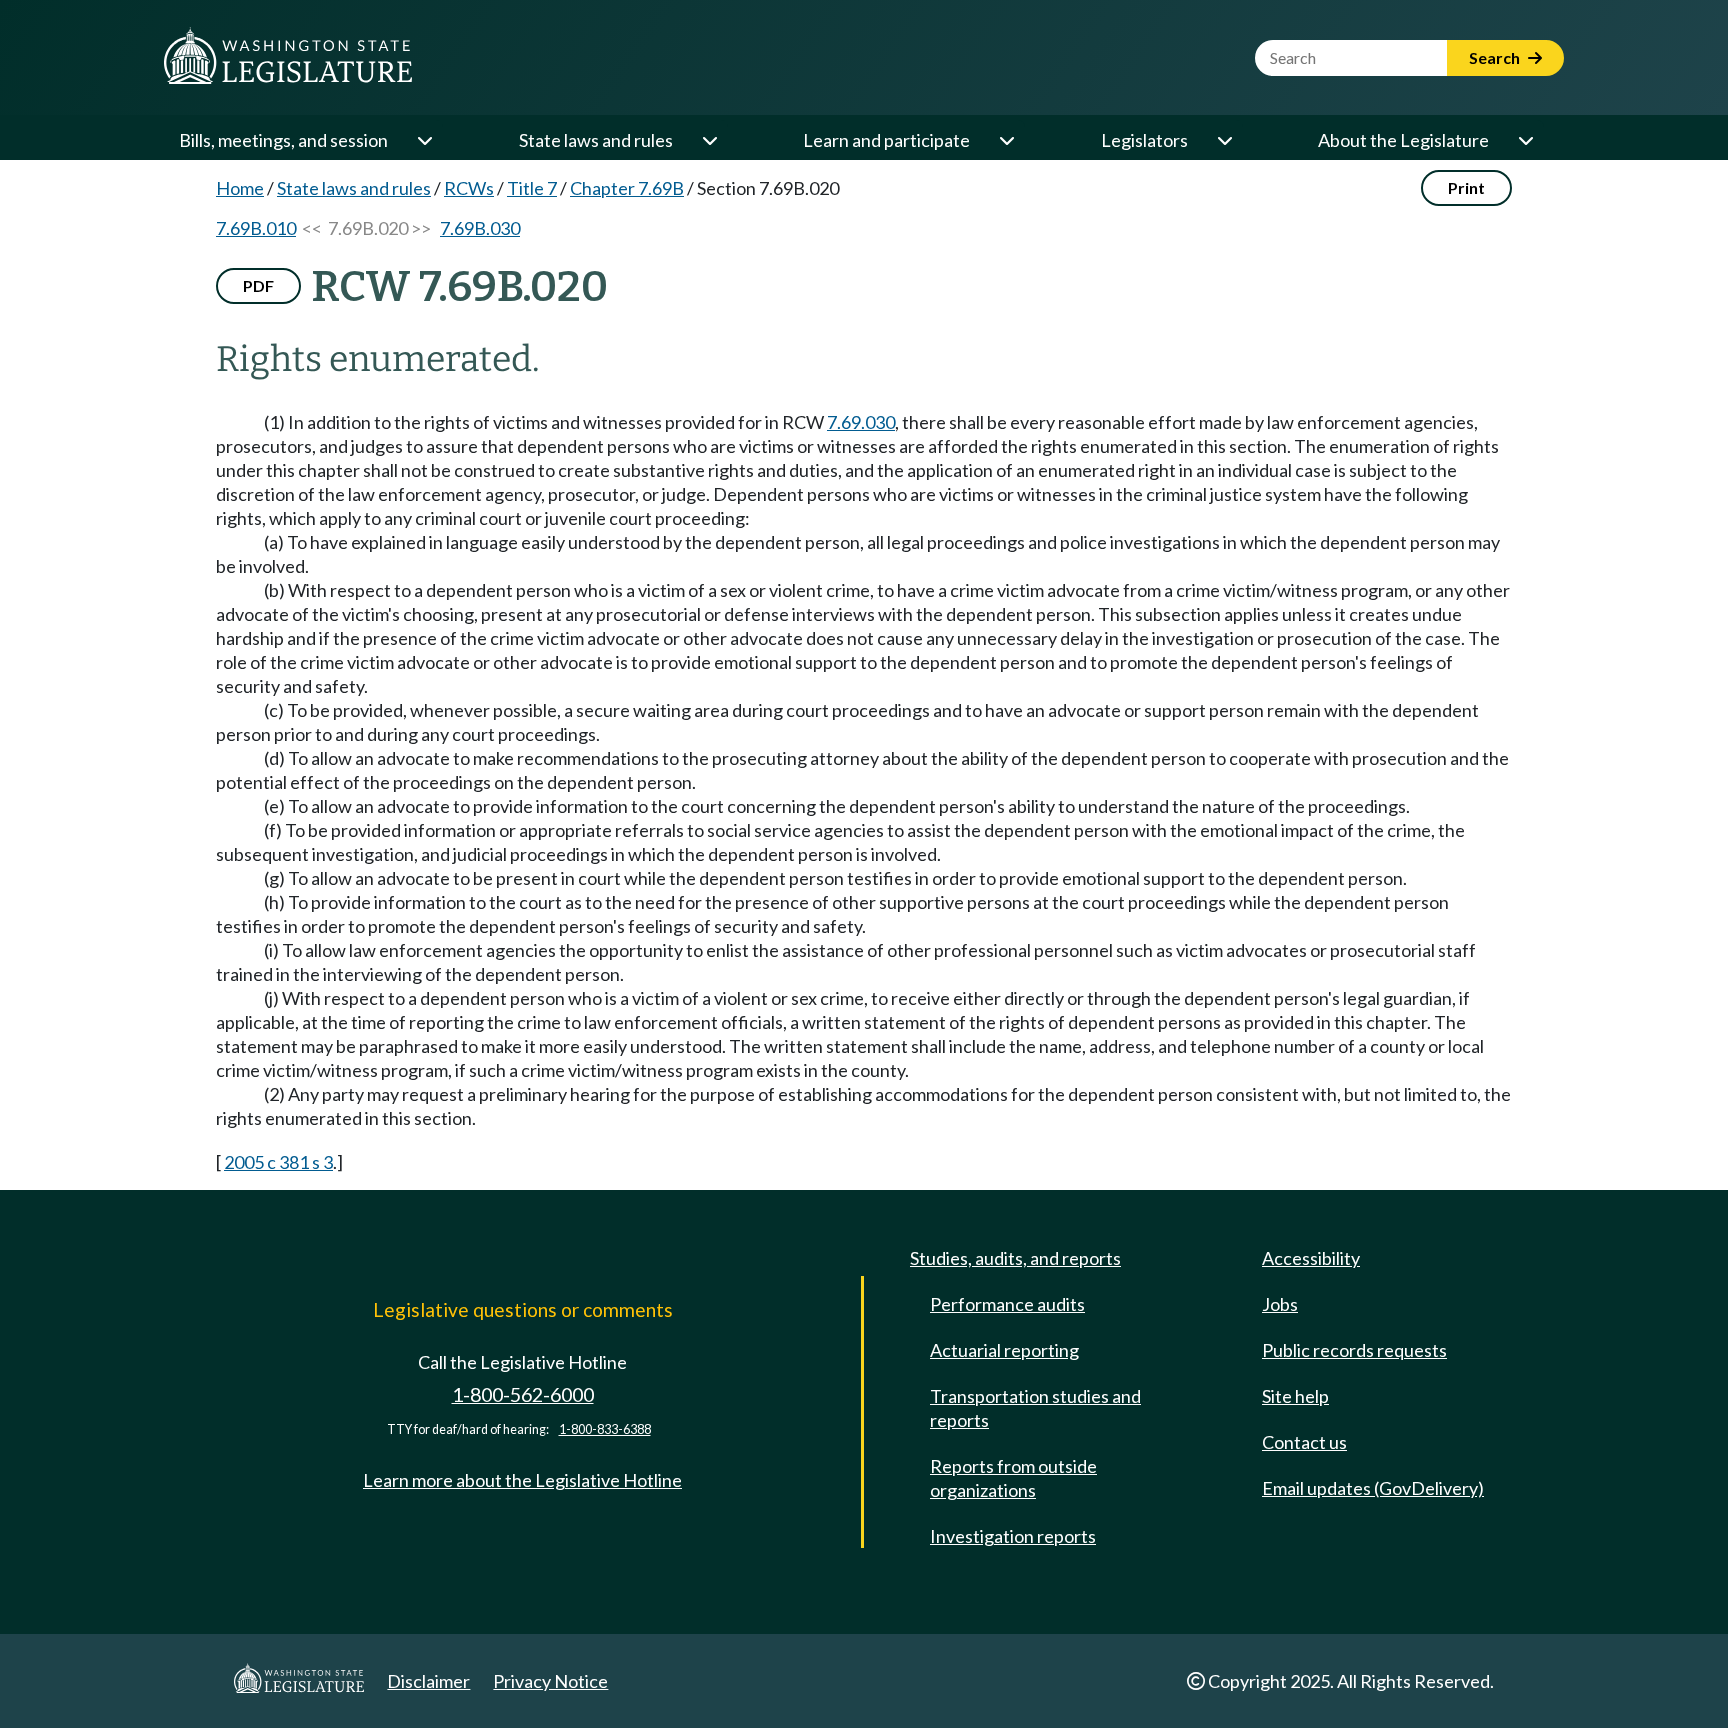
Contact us (1304, 1442)
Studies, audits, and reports (1015, 1258)
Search (1496, 57)
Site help (1295, 1396)
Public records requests (1354, 1350)
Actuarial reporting (1004, 1350)
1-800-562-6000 (523, 1394)
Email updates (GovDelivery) (1373, 1488)
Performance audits (1007, 1304)
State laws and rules (596, 140)
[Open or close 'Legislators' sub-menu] (1224, 140)
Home (240, 188)
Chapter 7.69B (627, 188)
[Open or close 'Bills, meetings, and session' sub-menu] (424, 140)
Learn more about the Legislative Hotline (522, 1480)
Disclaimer (428, 1681)
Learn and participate (886, 140)
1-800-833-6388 (605, 1429)
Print (1466, 187)
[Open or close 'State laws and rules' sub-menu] (709, 140)
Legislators (1144, 140)
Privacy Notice (550, 1681)
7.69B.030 (480, 228)
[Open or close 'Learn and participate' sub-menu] (1006, 140)
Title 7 (532, 188)
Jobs (1280, 1304)
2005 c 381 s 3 (278, 1162)
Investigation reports (1013, 1536)
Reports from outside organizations (1013, 1478)
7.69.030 (861, 422)
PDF (258, 285)
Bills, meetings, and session (283, 140)
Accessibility (1311, 1258)
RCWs (469, 188)
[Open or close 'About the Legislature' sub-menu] (1525, 140)
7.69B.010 (256, 228)
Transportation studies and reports (1035, 1408)
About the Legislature (1403, 140)
